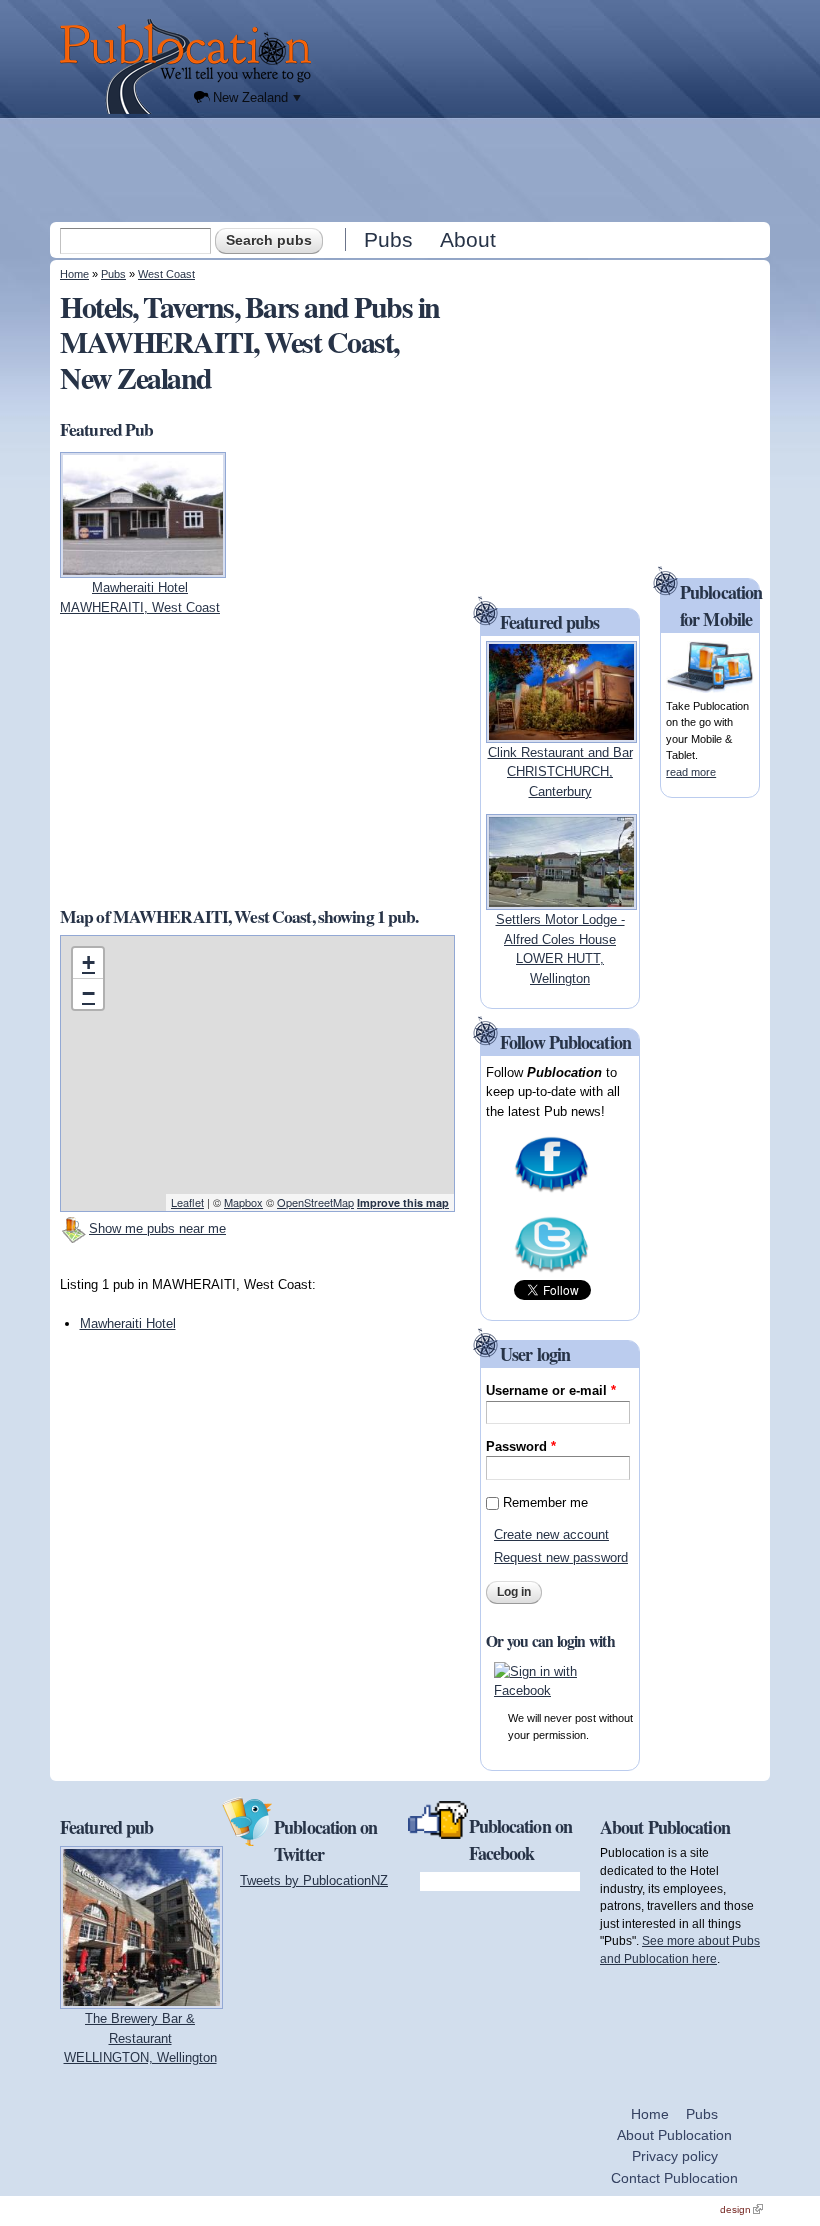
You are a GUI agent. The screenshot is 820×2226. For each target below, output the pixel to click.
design (741, 2209)
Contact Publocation (674, 2178)
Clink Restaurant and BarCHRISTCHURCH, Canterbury (560, 772)
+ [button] (88, 962)
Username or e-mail (551, 1390)
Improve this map (403, 1202)
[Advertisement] (412, 169)
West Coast (166, 274)
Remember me (545, 1502)
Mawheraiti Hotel (128, 1323)
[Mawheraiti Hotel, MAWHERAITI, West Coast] (143, 568)
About (468, 239)
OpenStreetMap (315, 1202)
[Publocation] (190, 66)
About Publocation (674, 2135)
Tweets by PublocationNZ (314, 1880)
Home (74, 274)
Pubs (388, 239)
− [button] (88, 993)
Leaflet (187, 1202)
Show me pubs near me (157, 1228)
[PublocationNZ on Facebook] (551, 1189)
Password (521, 1446)
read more (691, 772)
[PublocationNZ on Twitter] (551, 1269)
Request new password (561, 1557)
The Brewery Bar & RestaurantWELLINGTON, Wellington (140, 2038)
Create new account (551, 1534)
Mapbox (243, 1202)
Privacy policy (675, 2156)
